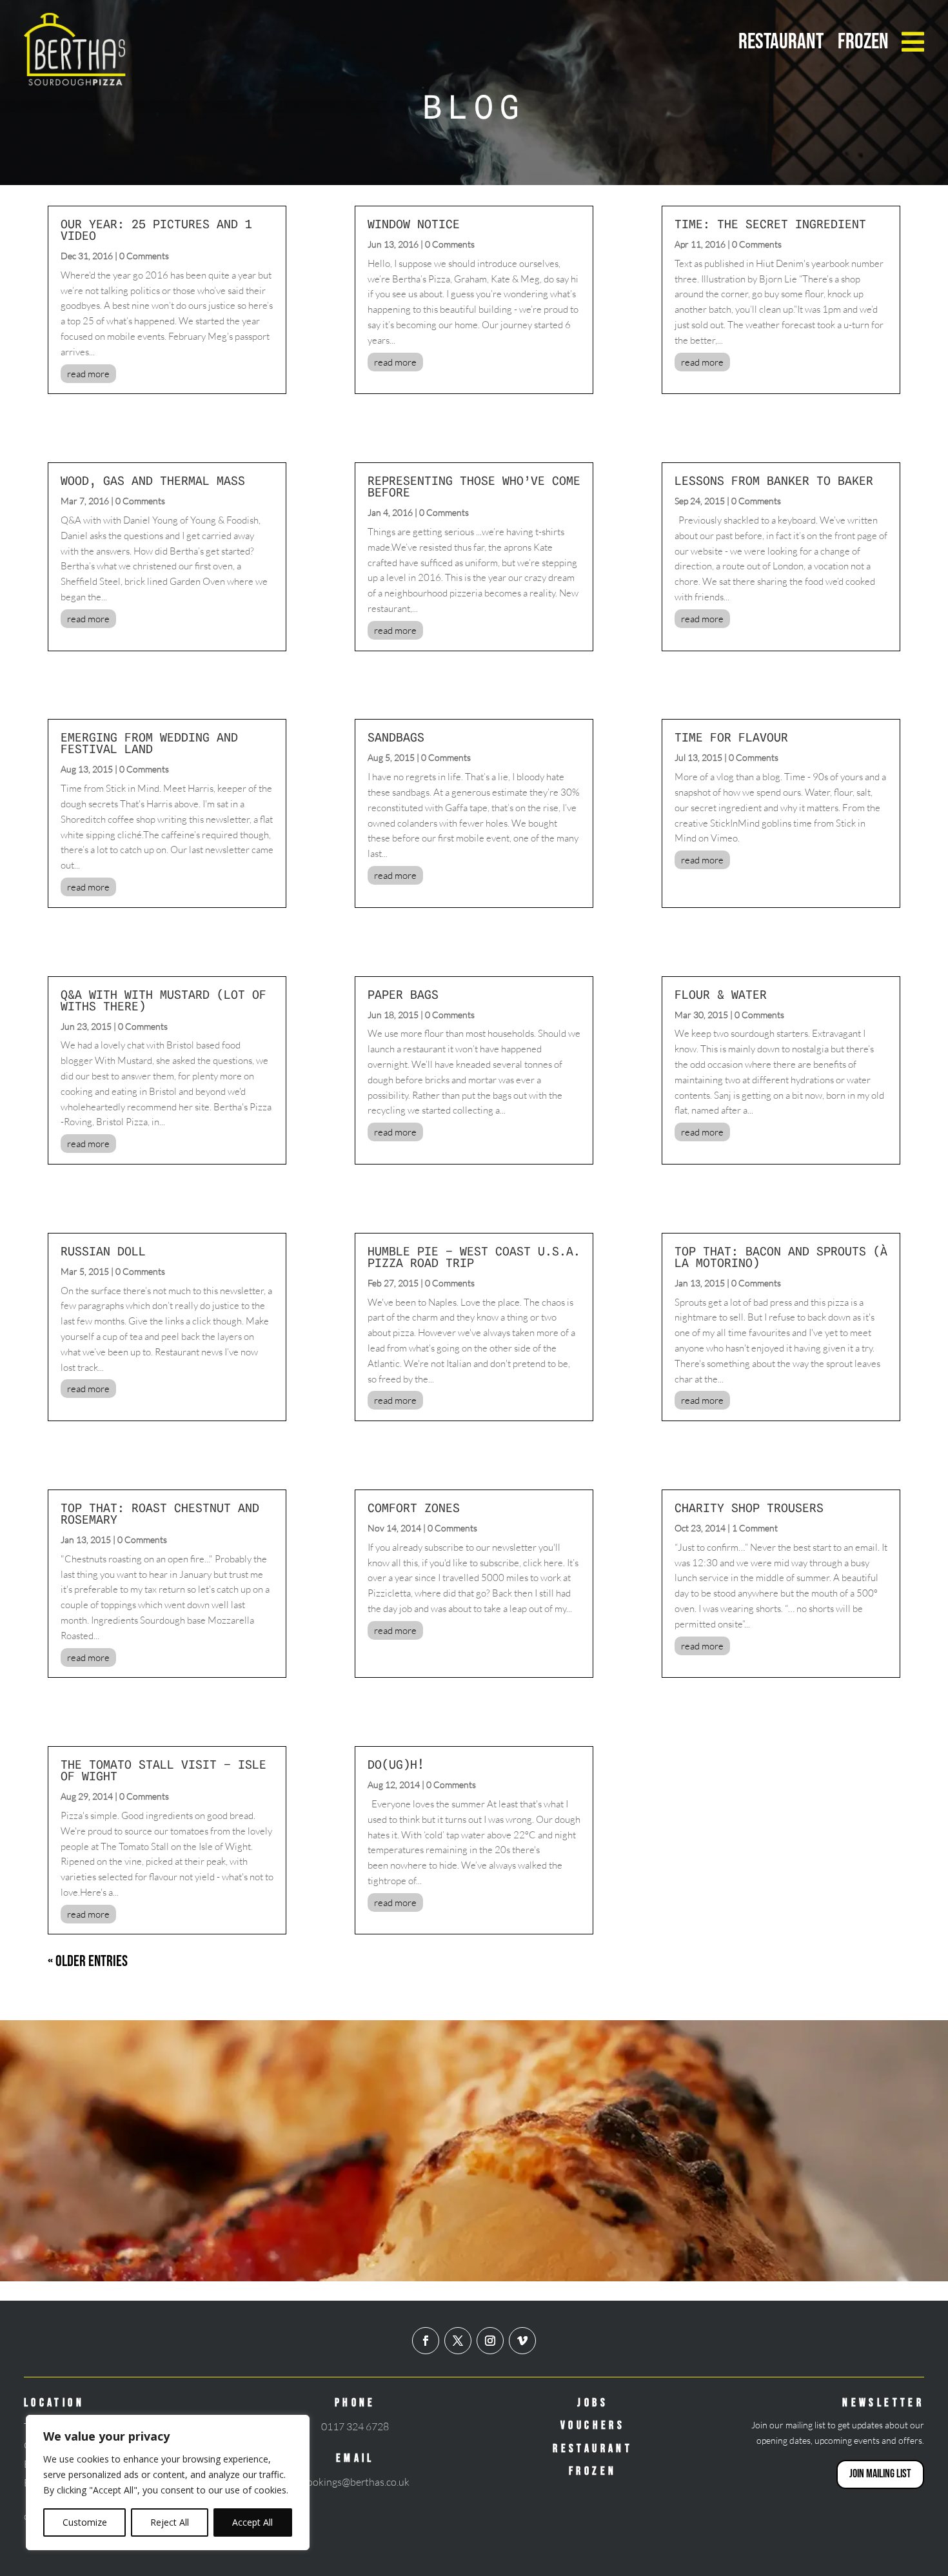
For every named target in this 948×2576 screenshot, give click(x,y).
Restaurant (781, 42)
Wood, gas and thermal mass (153, 481)
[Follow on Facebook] (426, 2341)
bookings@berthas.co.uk (355, 2482)
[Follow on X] (458, 2341)
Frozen (863, 42)
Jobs (593, 2403)
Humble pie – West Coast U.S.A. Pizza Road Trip (474, 1257)
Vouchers (593, 2425)
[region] (168, 2483)
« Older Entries (88, 1961)
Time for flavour (731, 737)
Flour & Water (721, 995)
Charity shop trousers (749, 1508)
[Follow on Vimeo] (522, 2341)
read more (88, 374)
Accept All (252, 2522)
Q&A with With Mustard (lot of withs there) (163, 1000)
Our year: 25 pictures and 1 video (156, 230)
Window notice (414, 224)
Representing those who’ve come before (474, 487)
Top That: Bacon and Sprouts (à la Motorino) (781, 1257)
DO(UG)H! (396, 1765)
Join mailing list (880, 2474)
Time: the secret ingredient (770, 224)
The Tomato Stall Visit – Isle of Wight (163, 1770)
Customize (85, 2522)
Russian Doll (103, 1251)
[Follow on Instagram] (490, 2341)
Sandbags (396, 737)
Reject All (170, 2522)
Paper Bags (403, 995)
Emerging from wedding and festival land (149, 743)
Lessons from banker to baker (774, 481)
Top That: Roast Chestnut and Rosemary (160, 1514)
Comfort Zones (414, 1508)
